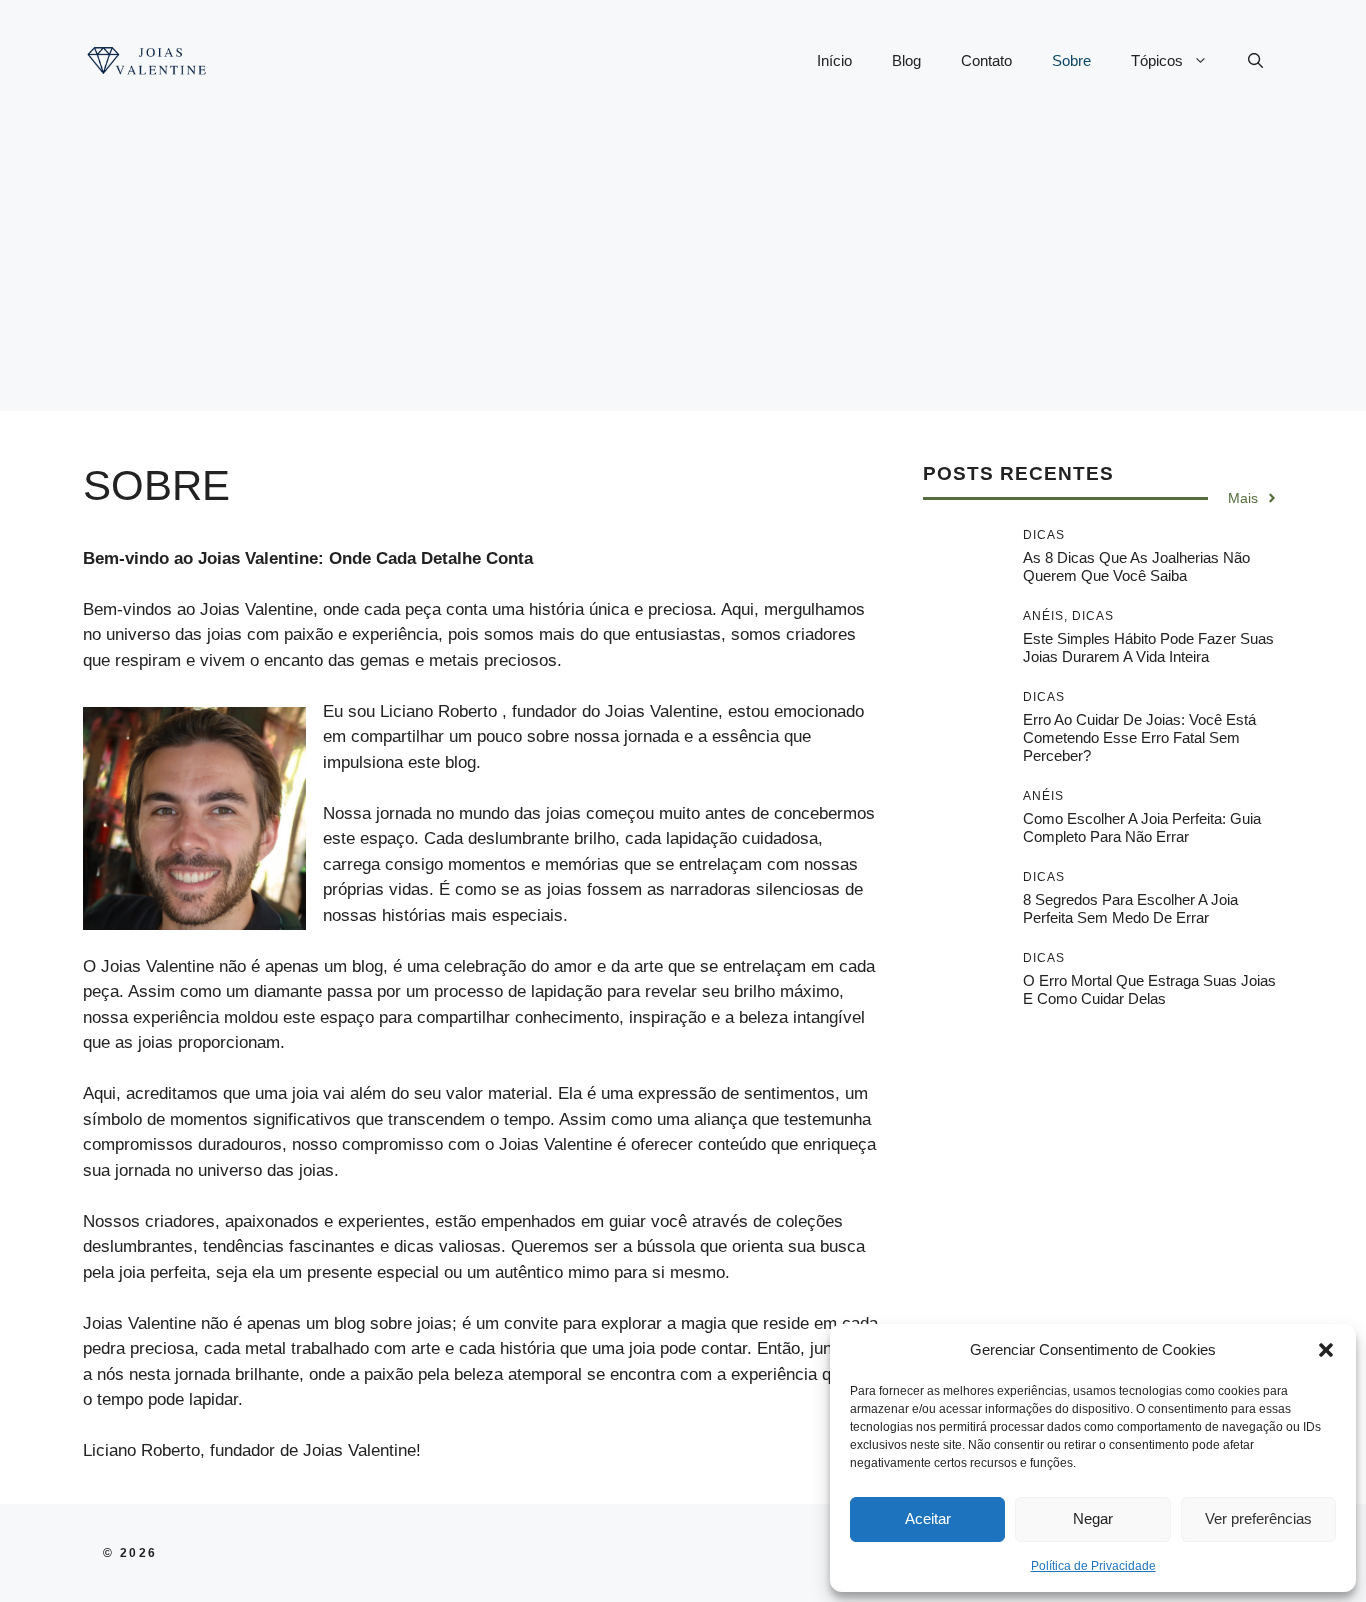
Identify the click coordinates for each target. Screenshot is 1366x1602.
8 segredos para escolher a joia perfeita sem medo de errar (1130, 908)
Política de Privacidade (1093, 1566)
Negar (1093, 1518)
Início (834, 60)
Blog (906, 60)
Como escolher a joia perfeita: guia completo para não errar (1142, 827)
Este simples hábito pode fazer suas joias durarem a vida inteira (1148, 647)
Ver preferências (1258, 1518)
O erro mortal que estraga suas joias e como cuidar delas (1149, 989)
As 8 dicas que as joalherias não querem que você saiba (1136, 566)
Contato (986, 60)
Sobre (1071, 60)
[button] (1326, 1350)
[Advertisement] (683, 271)
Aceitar (928, 1518)
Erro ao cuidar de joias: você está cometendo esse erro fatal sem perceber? (1139, 737)
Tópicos (1157, 60)
